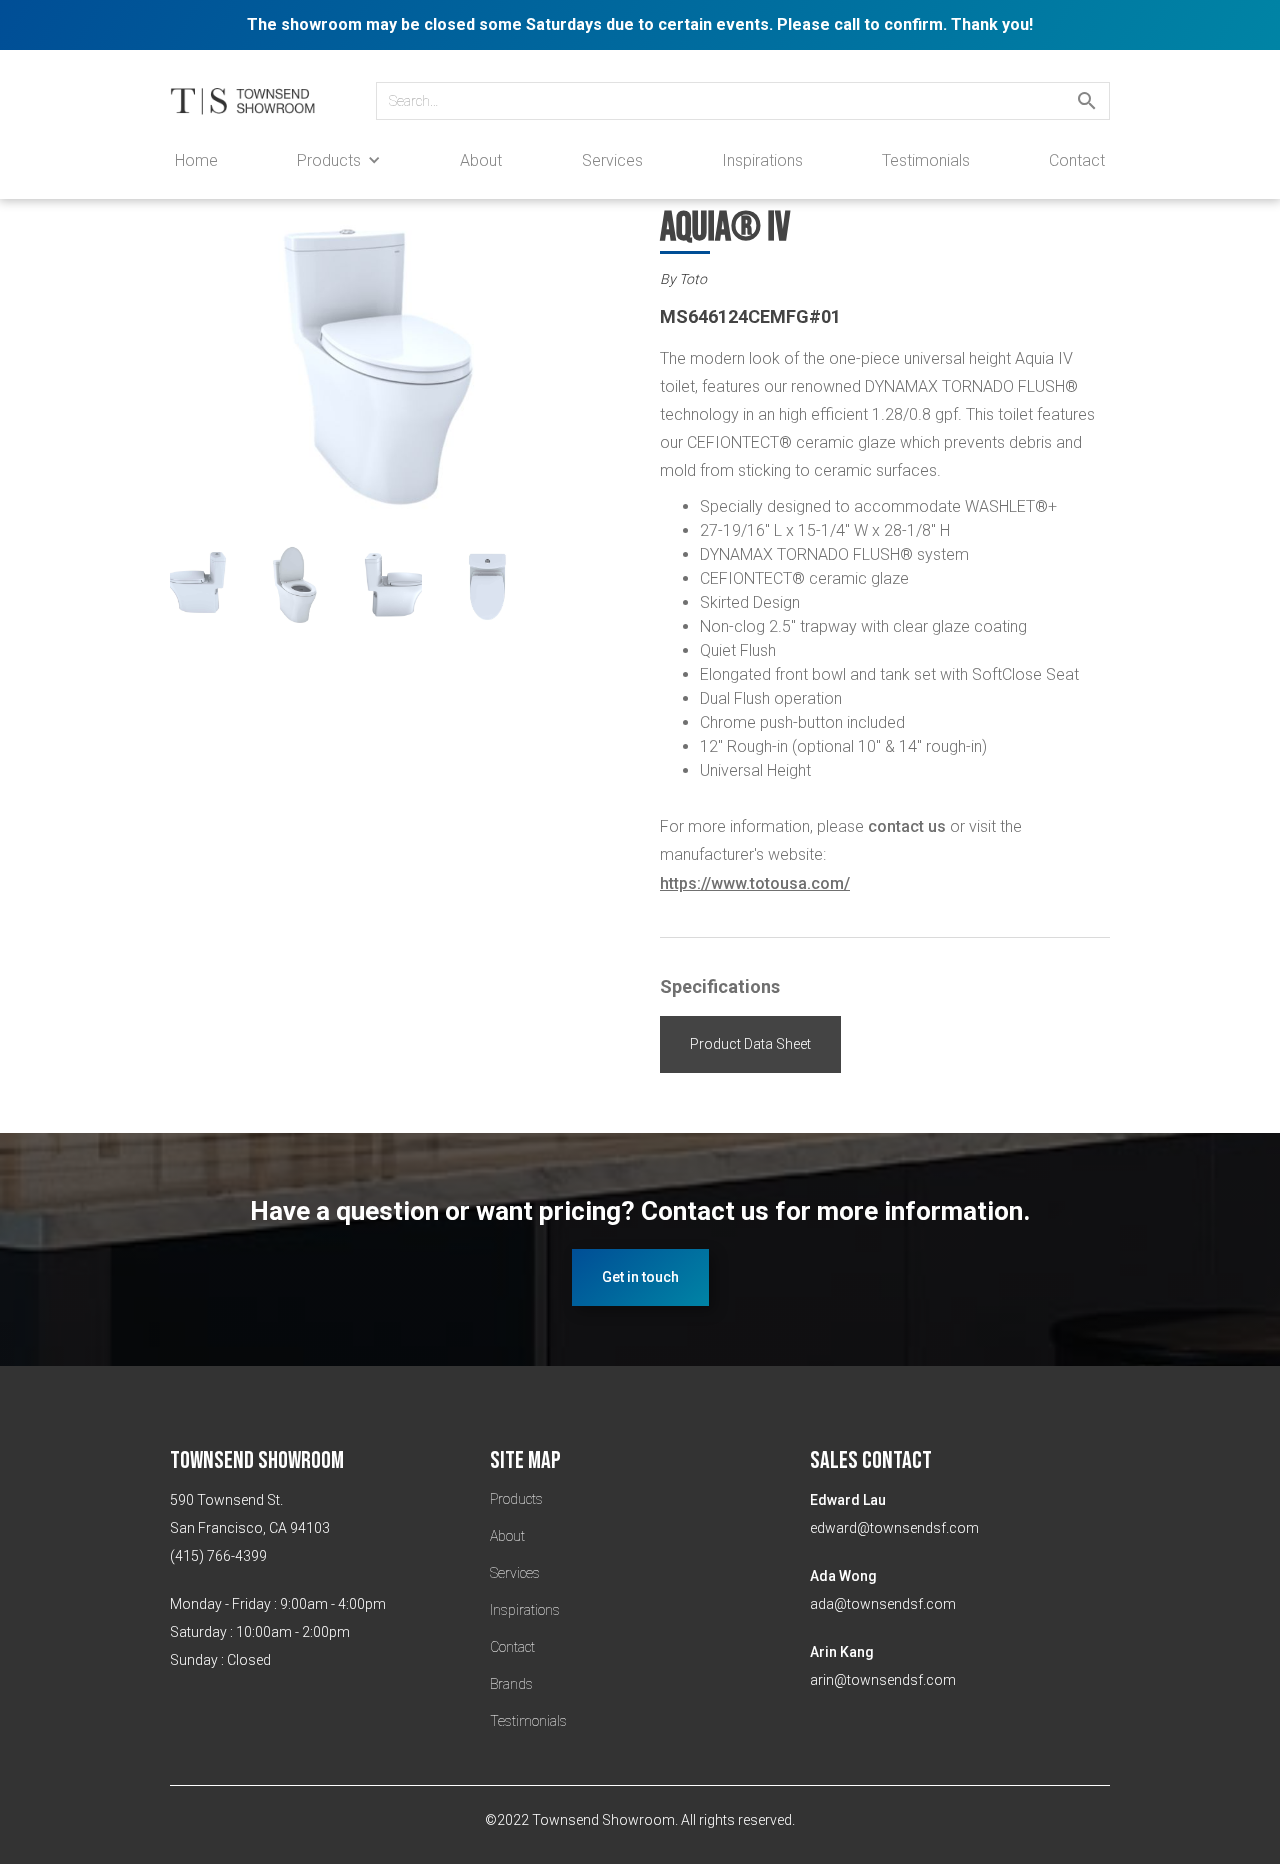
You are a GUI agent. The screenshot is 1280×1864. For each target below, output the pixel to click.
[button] (339, 160)
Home (196, 160)
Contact (1077, 160)
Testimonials (926, 160)
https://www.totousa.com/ (755, 883)
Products (516, 1499)
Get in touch (640, 1277)
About (481, 160)
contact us (907, 826)
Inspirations (762, 160)
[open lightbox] (395, 378)
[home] (253, 101)
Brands (511, 1684)
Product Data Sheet (750, 1044)
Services (612, 160)
